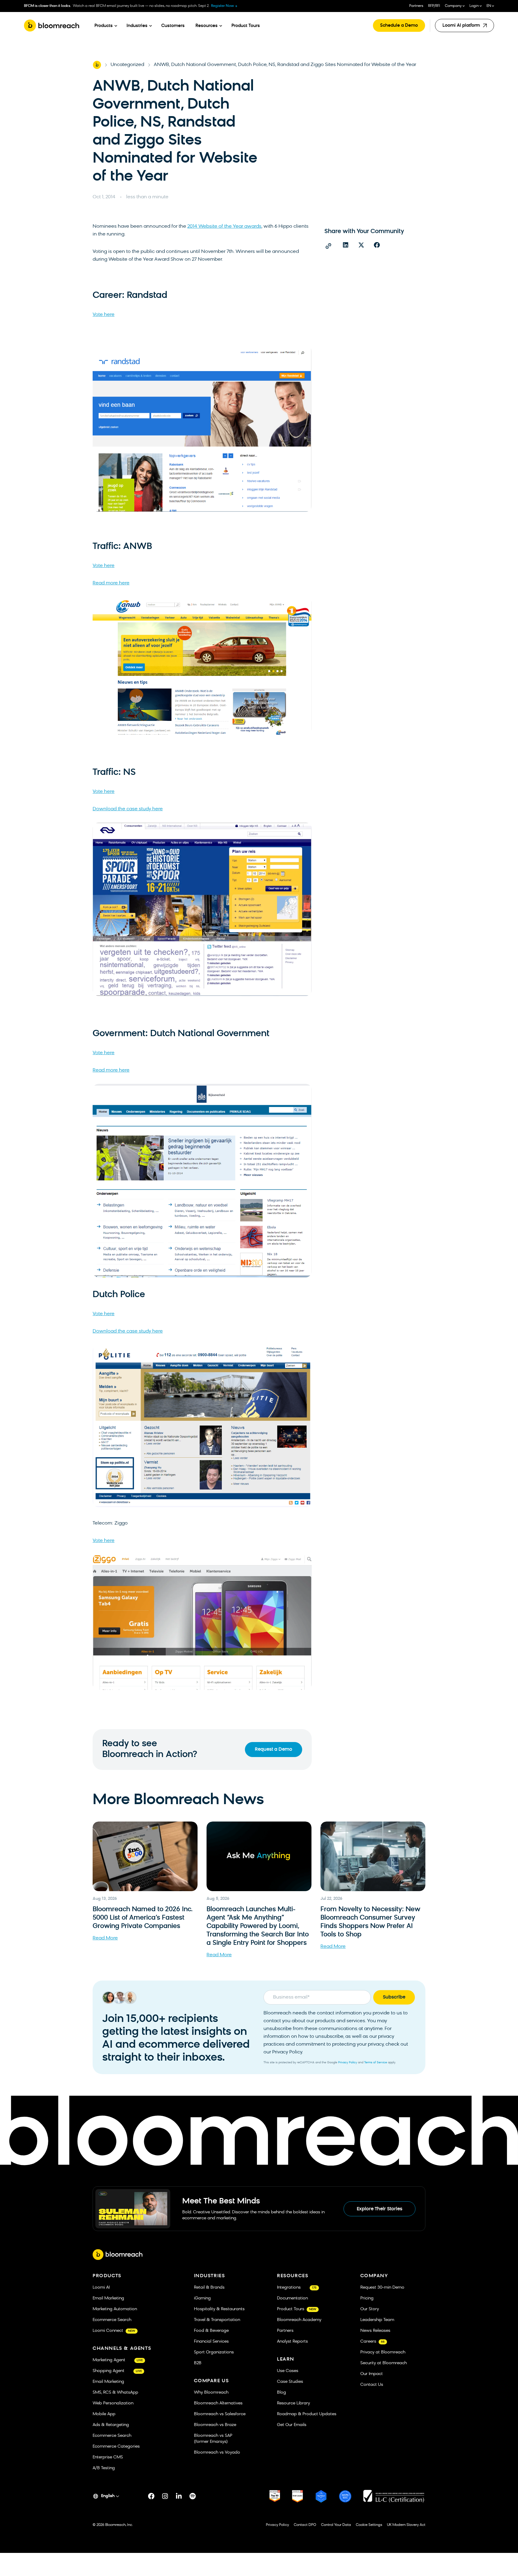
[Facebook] (151, 2496)
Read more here (111, 583)
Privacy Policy (348, 2063)
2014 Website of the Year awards (224, 226)
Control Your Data (336, 2525)
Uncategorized (127, 65)
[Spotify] (193, 2496)
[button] (346, 245)
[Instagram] (165, 2496)
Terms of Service (376, 2063)
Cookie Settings (369, 2525)
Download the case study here (128, 809)
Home (97, 65)
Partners (416, 6)
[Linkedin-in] (179, 2496)
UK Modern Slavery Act (406, 2525)
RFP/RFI (434, 6)
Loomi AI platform (463, 28)
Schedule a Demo (399, 26)
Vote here (104, 315)
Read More (105, 1938)
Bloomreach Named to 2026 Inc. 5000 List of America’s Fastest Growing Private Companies (143, 1918)
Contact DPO (305, 2525)
